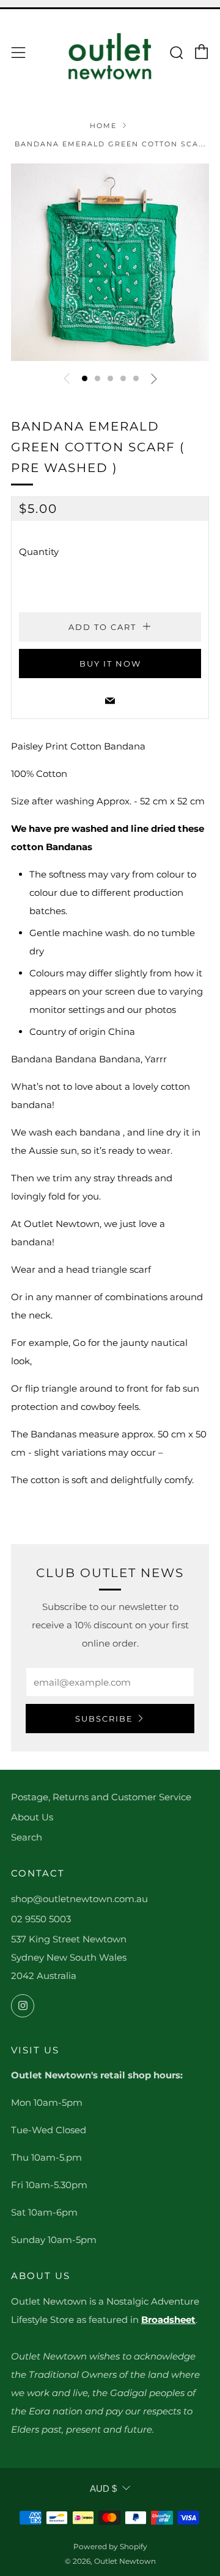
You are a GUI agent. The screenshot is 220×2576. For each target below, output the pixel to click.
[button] (85, 378)
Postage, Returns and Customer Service (101, 1797)
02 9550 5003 (41, 1919)
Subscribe (104, 1719)
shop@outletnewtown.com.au (79, 1899)
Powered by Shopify (110, 2546)
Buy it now (110, 664)
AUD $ (103, 2488)
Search (27, 1837)
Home (103, 126)
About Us (32, 1817)
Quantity (39, 552)
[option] (110, 262)
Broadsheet (168, 2320)
